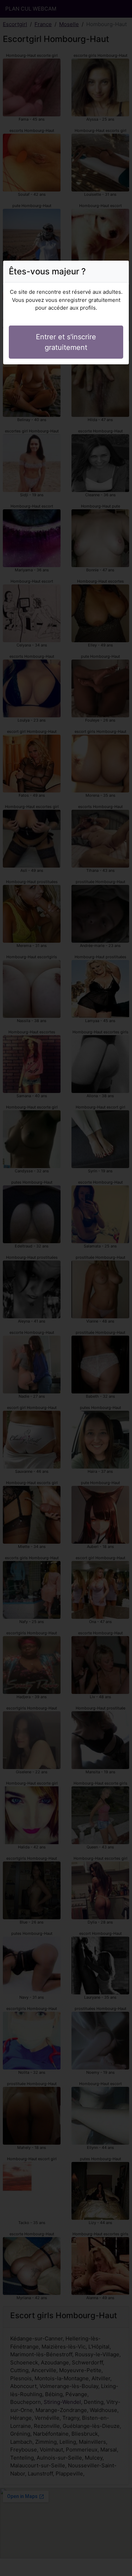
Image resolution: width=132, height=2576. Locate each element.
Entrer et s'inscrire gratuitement (66, 342)
